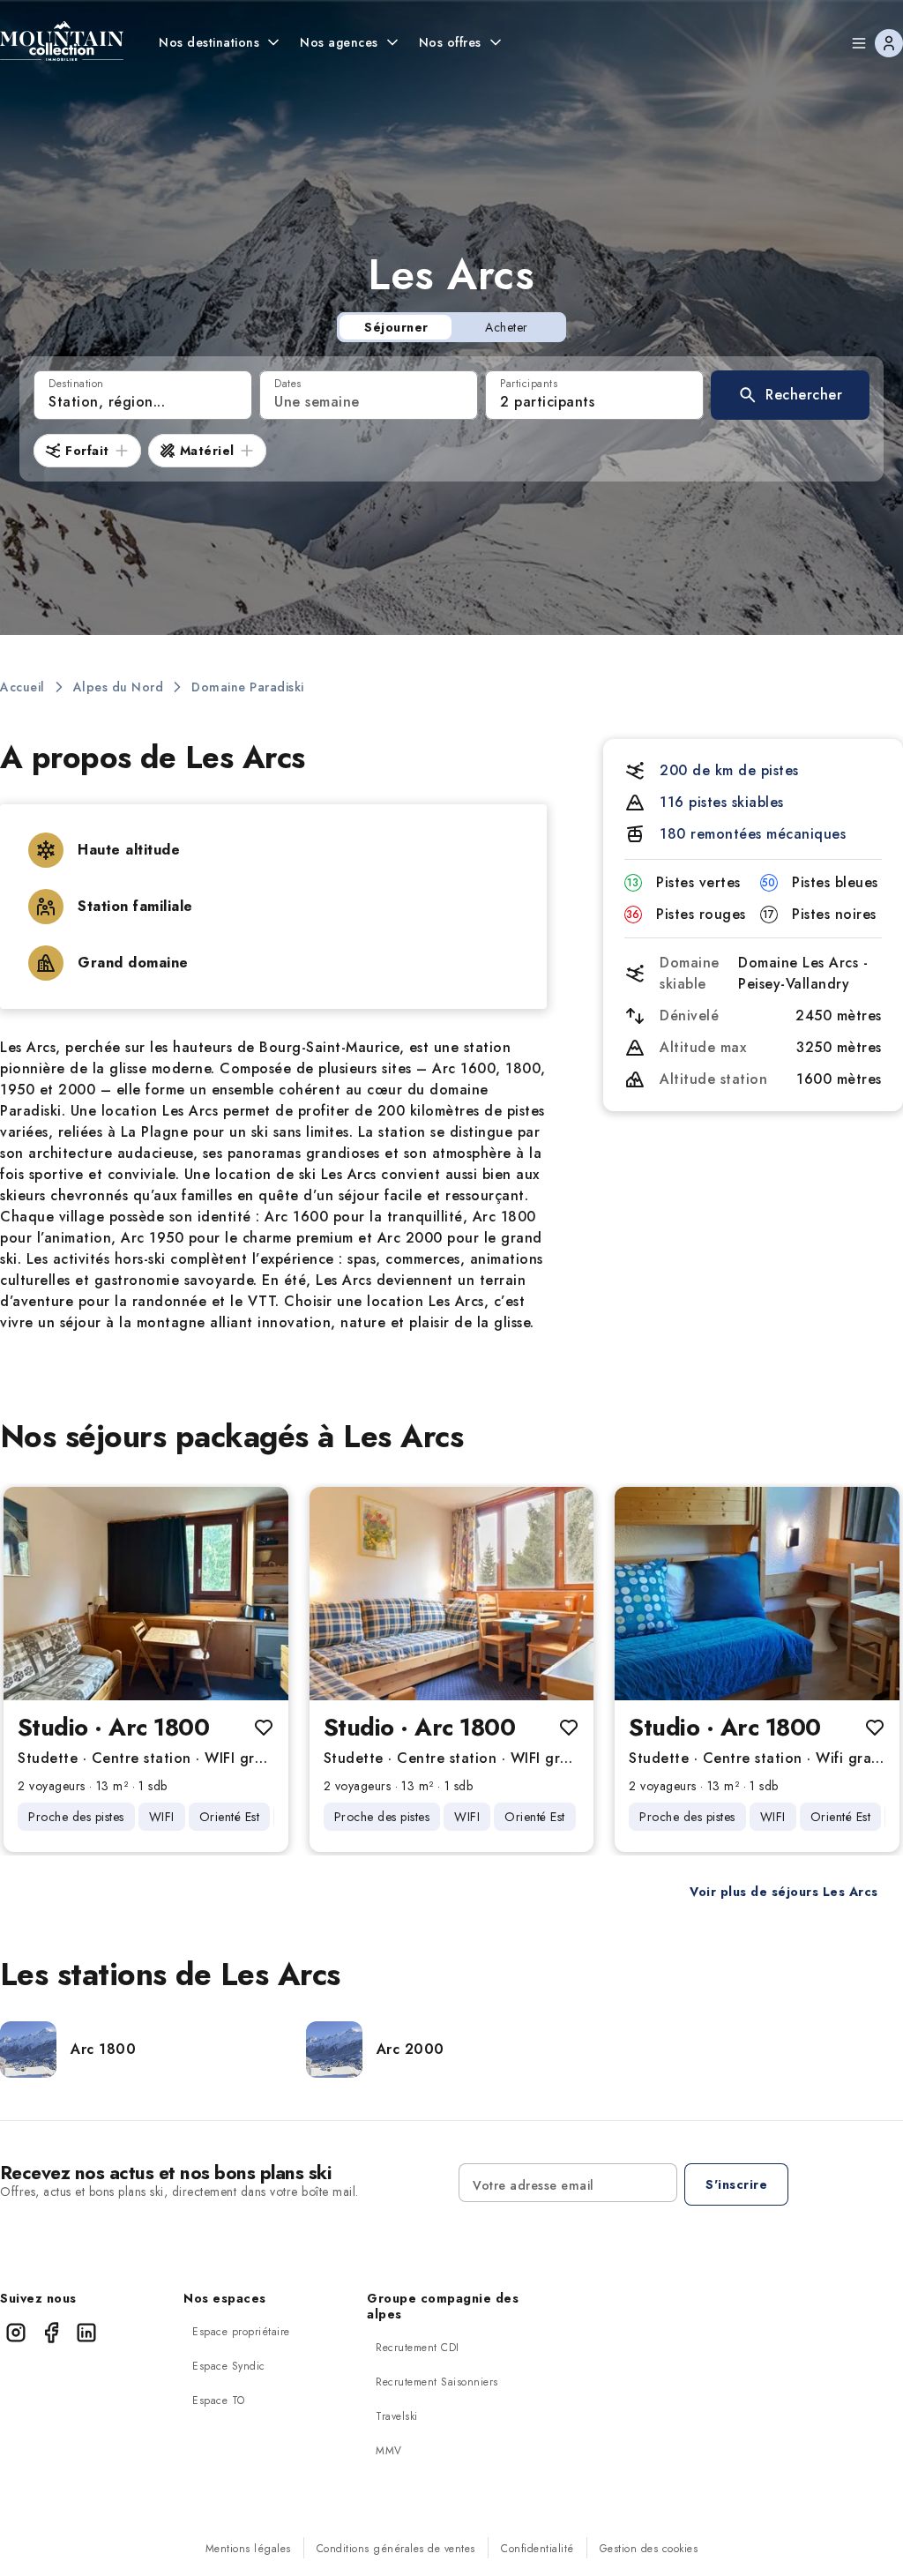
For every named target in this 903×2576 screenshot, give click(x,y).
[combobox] (143, 395)
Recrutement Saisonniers (437, 2382)
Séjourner (396, 327)
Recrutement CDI (418, 2348)
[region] (146, 1594)
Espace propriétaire (241, 2332)
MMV (389, 2451)
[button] (790, 395)
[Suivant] (260, 1594)
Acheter (507, 327)
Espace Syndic (229, 2366)
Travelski (397, 2416)
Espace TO (219, 2401)
